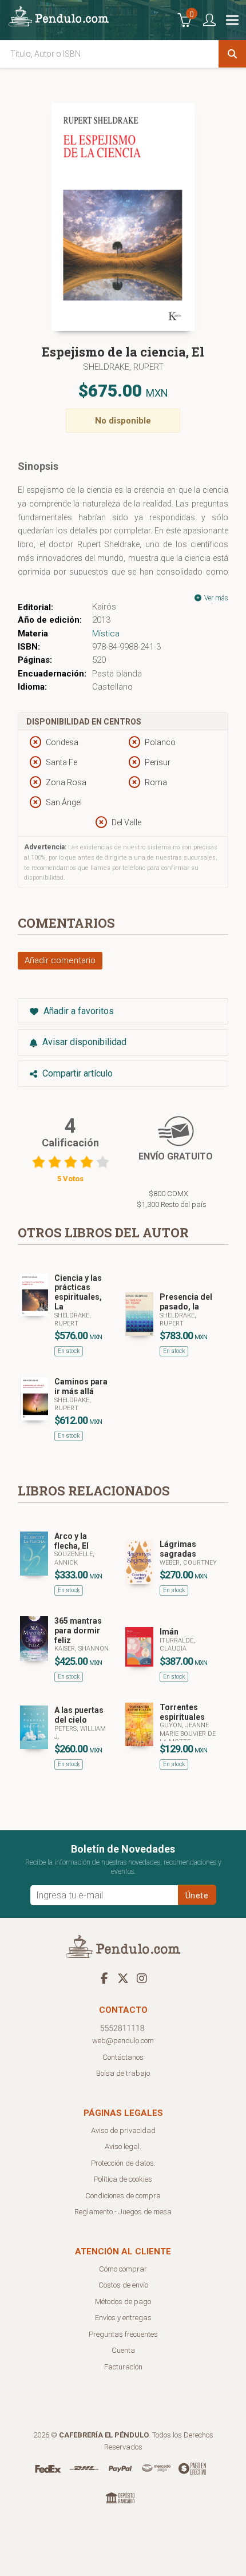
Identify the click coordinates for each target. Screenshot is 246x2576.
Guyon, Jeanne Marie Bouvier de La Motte (188, 1734)
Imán (169, 1632)
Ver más (215, 598)
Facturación (123, 2367)
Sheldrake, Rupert (123, 367)
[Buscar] (232, 54)
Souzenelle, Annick (74, 1558)
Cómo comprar (123, 2269)
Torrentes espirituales (182, 1712)
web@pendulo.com (123, 2041)
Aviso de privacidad (123, 2130)
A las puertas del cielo (79, 1715)
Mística (106, 634)
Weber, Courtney (188, 1563)
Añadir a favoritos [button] (78, 1011)
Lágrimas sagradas (178, 1549)
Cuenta (123, 2350)
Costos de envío (123, 2285)
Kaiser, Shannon (82, 1649)
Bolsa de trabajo (123, 2073)
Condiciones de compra (123, 2196)
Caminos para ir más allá (81, 1386)
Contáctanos (123, 2057)
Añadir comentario (60, 960)
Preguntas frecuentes (123, 2334)
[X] (123, 1978)
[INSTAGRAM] (142, 1978)
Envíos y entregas (123, 2318)
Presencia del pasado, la (186, 1302)
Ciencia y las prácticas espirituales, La (78, 1292)
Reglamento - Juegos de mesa (123, 2212)
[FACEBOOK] (104, 1978)
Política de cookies (123, 2179)
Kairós (104, 607)
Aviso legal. (123, 2146)
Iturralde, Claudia (177, 1645)
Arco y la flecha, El (72, 1541)
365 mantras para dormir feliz (78, 1631)
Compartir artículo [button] (76, 1073)
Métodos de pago (123, 2302)
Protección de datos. (123, 2163)
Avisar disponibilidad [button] (83, 1042)
